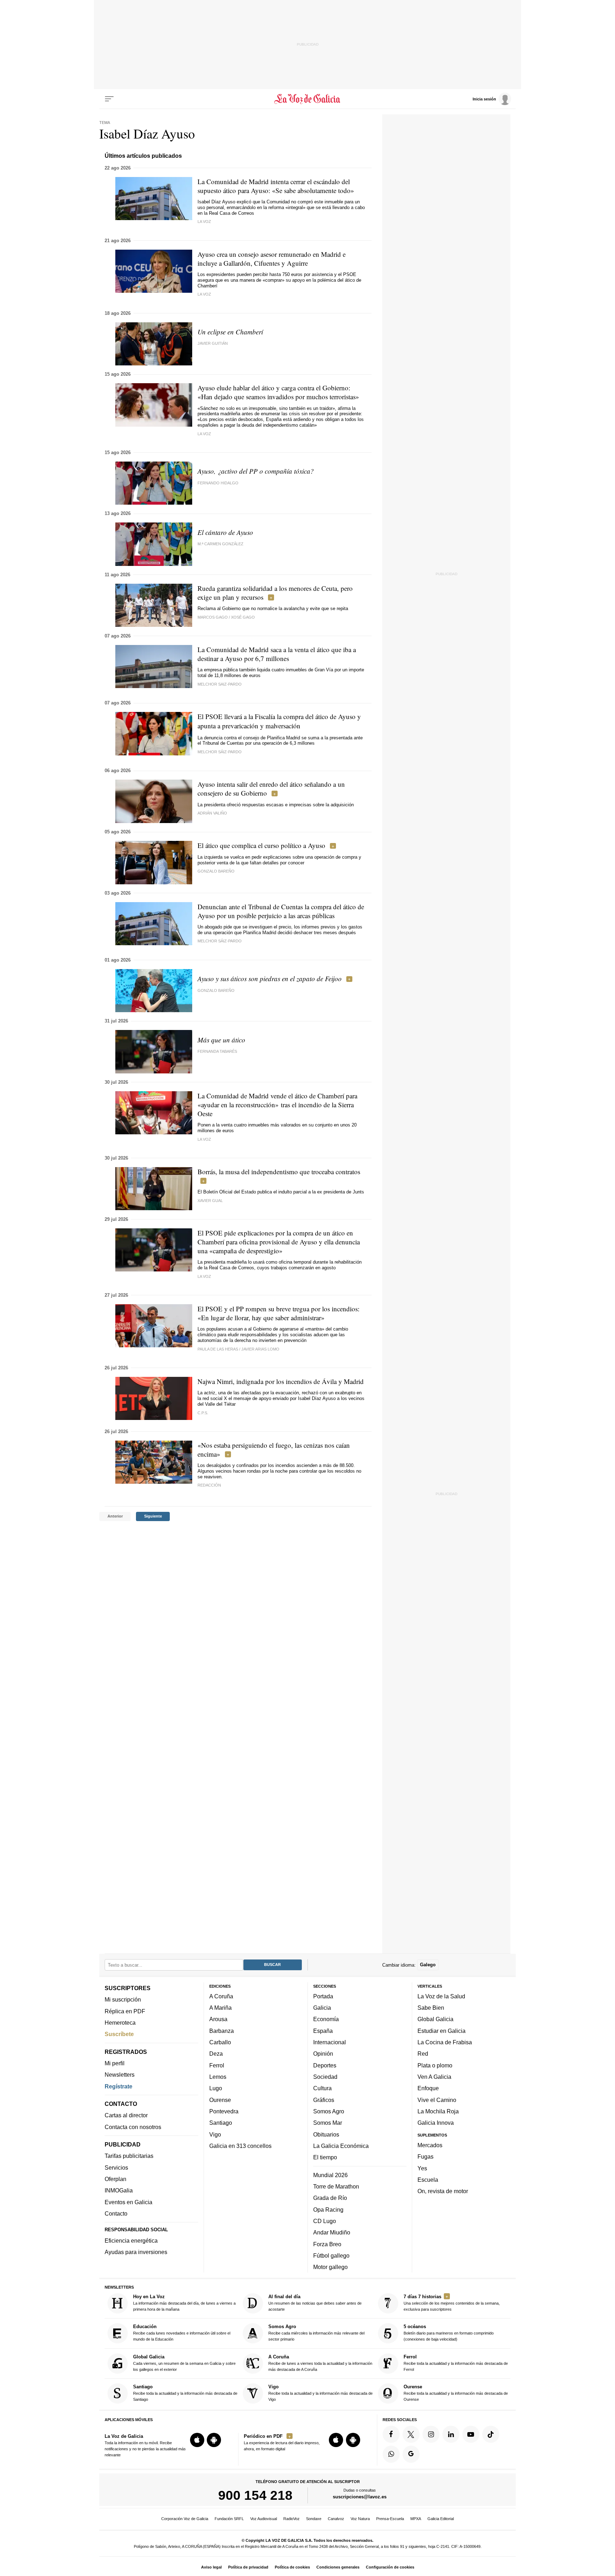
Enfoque (428, 2088)
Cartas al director (126, 2115)
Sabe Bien (431, 2008)
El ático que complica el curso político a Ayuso (261, 845)
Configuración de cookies (390, 2567)
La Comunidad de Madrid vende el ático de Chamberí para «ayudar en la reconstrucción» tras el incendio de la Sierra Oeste (277, 1105)
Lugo (216, 2088)
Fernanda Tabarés (217, 1051)
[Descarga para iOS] (197, 2440)
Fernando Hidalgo (218, 483)
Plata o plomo (435, 2065)
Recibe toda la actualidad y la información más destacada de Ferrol (456, 2363)
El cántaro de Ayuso (225, 532)
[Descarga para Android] (214, 2440)
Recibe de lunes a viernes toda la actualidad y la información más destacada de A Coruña (320, 2363)
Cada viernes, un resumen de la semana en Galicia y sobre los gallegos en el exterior (184, 2363)
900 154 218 (255, 2495)
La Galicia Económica (341, 2146)
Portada (323, 1996)
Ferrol (217, 2065)
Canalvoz (336, 2519)
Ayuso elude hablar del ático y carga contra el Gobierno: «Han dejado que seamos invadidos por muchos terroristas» (278, 392)
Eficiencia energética (131, 2241)
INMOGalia (119, 2190)
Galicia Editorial (441, 2519)
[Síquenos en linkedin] (451, 2434)
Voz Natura (360, 2519)
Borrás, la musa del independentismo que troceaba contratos (279, 1172)
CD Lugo (325, 2221)
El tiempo (325, 2157)
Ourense (220, 2100)
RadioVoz (291, 2519)
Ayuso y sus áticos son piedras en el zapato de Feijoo (270, 979)
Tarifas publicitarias (129, 2156)
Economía (326, 2019)
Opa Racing (328, 2210)
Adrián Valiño (212, 813)
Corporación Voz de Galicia (185, 2519)
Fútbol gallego (331, 2255)
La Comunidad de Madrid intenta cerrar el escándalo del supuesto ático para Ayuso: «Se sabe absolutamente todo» (276, 186)
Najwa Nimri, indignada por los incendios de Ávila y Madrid (281, 1381)
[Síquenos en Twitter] (411, 2434)
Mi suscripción (123, 1999)
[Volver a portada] (308, 99)
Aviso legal (211, 2567)
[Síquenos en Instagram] (431, 2434)
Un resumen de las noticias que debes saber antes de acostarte (315, 2303)
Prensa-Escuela (390, 2519)
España (323, 2031)
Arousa (218, 2019)
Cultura (322, 2088)
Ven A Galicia (434, 2077)
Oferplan (115, 2179)
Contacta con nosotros (133, 2127)
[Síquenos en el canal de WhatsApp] (391, 2454)
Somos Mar (328, 2123)
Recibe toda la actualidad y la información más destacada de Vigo (320, 2393)
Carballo (220, 2042)
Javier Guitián (213, 343)
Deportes (325, 2065)
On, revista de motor (443, 2191)
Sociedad (325, 2077)
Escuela (428, 2180)
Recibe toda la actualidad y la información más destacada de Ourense (456, 2393)
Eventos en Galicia (128, 2202)
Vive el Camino (437, 2100)
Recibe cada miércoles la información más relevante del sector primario (316, 2333)
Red (423, 2054)
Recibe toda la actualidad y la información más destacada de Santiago (185, 2393)
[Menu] (109, 99)
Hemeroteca (120, 2023)
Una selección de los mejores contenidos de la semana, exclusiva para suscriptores (452, 2303)
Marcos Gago (213, 617)
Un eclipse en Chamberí (230, 332)
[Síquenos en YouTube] (471, 2434)
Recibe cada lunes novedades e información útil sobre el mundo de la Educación (182, 2333)
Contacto (116, 2213)
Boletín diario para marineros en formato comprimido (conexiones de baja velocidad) (449, 2333)
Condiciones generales (338, 2567)
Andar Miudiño (332, 2232)
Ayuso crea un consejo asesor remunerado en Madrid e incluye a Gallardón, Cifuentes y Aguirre (272, 259)
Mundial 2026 (330, 2175)
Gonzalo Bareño (216, 871)
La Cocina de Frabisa (445, 2042)
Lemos (218, 2077)
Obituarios (326, 2134)
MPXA (416, 2519)
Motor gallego (330, 2267)
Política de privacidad (248, 2567)
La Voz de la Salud (441, 1996)
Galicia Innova (436, 2123)
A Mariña (220, 2008)
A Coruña (221, 1996)
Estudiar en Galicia (441, 2031)
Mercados (430, 2145)
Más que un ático (221, 1040)
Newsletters (120, 2075)
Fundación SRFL (229, 2519)
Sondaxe (314, 2519)
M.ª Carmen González (220, 544)
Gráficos (324, 2100)
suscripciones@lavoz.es (360, 2497)
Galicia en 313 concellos (240, 2146)
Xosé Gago (243, 617)
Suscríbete (119, 2034)
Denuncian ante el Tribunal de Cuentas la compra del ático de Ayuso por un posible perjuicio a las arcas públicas (281, 911)
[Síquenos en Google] (411, 2454)
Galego (428, 1965)
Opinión (323, 2054)
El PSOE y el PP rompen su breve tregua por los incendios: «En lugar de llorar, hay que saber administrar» (278, 1313)
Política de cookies (292, 2567)
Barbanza (222, 2031)
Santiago (221, 2123)
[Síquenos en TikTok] (491, 2434)
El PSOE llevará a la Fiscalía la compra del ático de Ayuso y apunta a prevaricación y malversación (279, 721)
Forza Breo (327, 2244)
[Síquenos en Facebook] (391, 2434)
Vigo (215, 2134)
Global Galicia (435, 2019)
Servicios (116, 2168)
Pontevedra (224, 2111)
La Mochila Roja (438, 2111)
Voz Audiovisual (264, 2519)
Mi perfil (115, 2063)
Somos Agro (329, 2111)
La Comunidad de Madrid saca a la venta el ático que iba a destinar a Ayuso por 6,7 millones (277, 654)
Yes (422, 2168)
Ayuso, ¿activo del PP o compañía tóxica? (256, 471)
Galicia (322, 2008)
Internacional (330, 2042)
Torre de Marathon (336, 2186)
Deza (216, 2054)
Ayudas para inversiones (136, 2252)
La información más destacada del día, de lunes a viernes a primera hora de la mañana (184, 2303)
